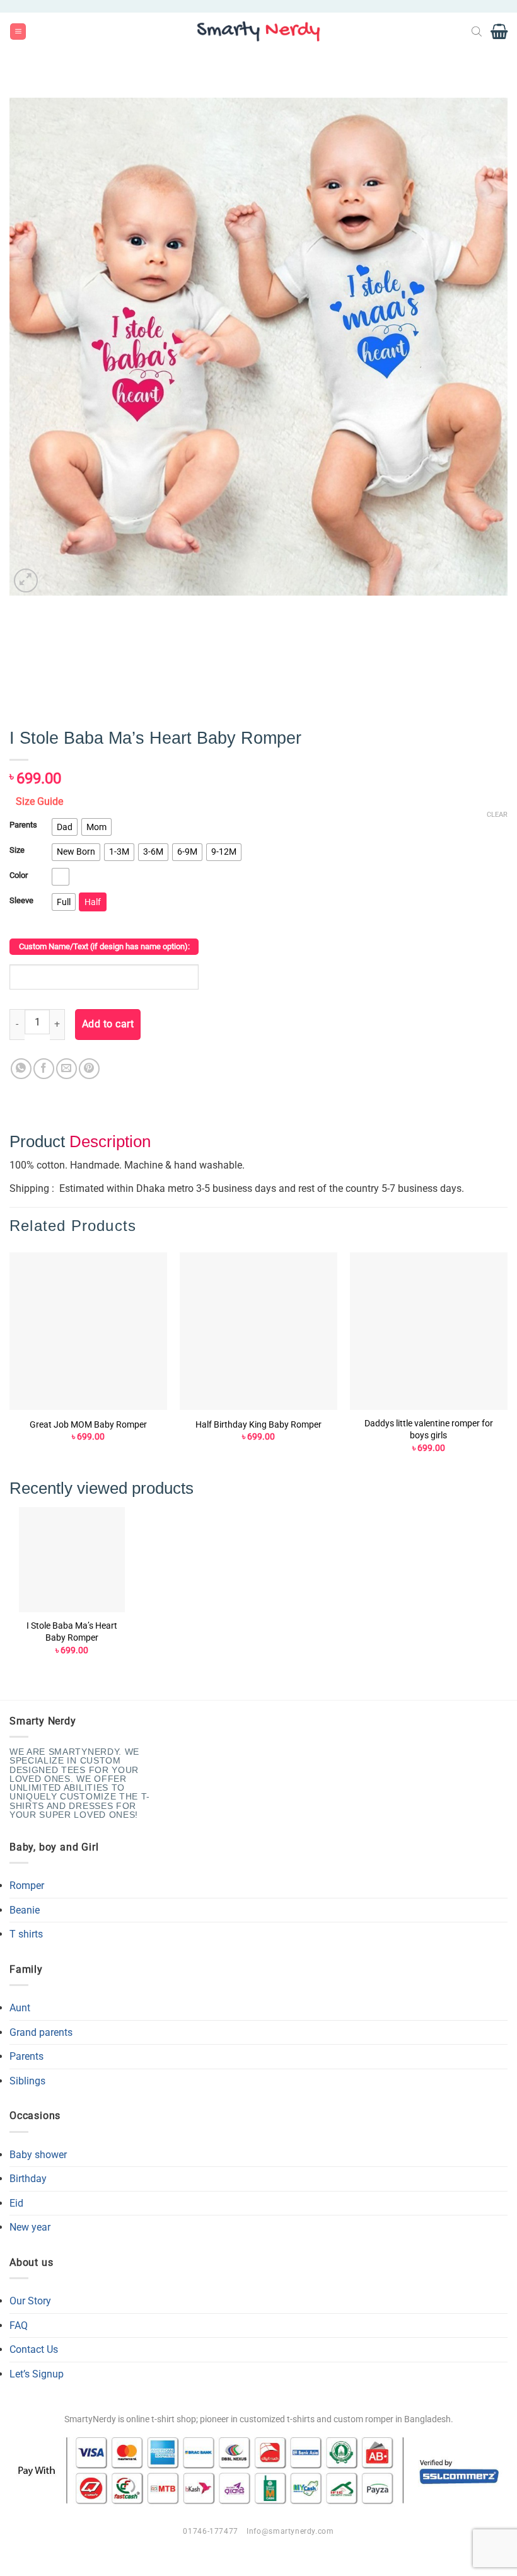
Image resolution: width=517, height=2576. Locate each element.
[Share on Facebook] (44, 1069)
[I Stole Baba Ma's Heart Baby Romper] (72, 1560)
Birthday (28, 2179)
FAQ (19, 2325)
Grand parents (41, 2032)
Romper (27, 1886)
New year (30, 2227)
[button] (18, 32)
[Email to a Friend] (67, 1069)
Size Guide (39, 801)
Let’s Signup (37, 2374)
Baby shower (38, 2155)
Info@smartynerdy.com (290, 2531)
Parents (23, 825)
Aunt (20, 2008)
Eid (16, 2203)
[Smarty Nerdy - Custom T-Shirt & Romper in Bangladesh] (258, 32)
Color (19, 875)
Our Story (30, 2301)
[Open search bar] (477, 32)
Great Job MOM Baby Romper (88, 1425)
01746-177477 (210, 2531)
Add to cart (108, 1024)
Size (17, 850)
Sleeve (21, 901)
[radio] (65, 827)
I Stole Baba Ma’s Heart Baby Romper (72, 1632)
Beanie (25, 1910)
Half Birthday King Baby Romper (258, 1425)
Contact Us (34, 2349)
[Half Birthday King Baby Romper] (258, 1331)
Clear (497, 815)
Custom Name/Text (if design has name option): (104, 946)
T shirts (26, 1934)
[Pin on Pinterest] (89, 1069)
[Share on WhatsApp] (21, 1069)
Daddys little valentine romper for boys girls (429, 1430)
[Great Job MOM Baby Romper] (88, 1331)
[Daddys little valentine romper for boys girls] (429, 1331)
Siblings (27, 2081)
